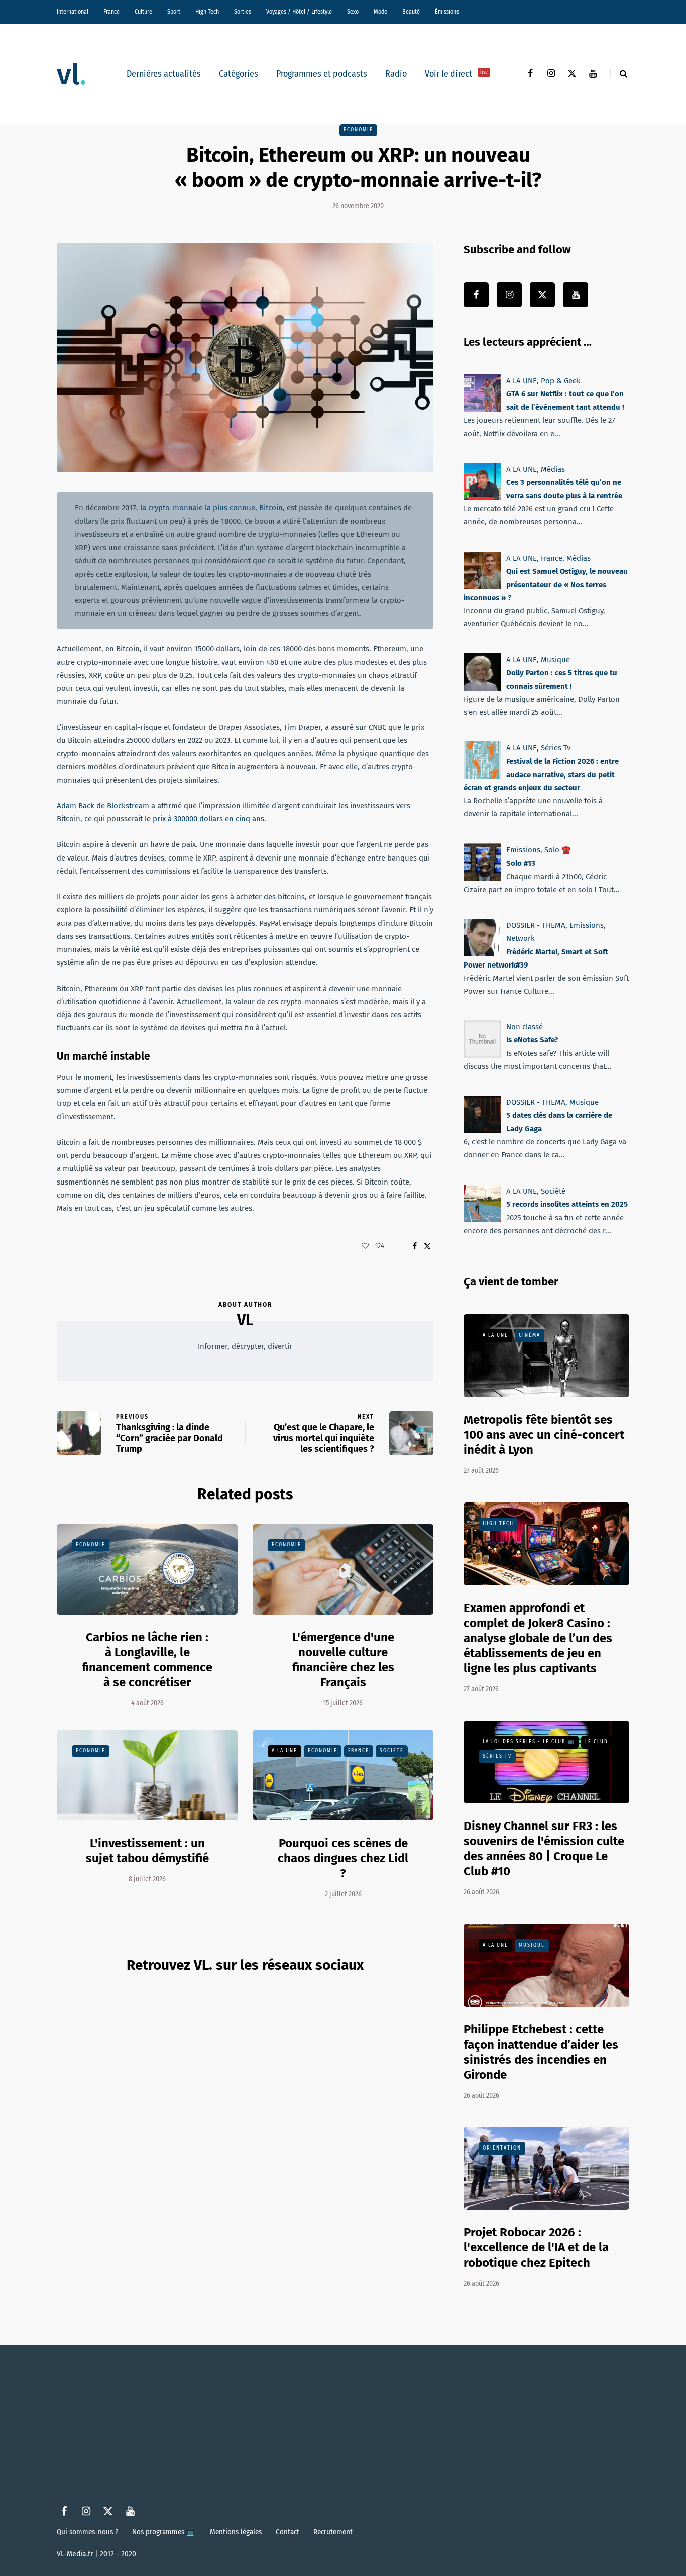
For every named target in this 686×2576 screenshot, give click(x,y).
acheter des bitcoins (270, 897)
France (111, 12)
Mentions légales (236, 2532)
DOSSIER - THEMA (536, 925)
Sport (174, 12)
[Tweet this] (427, 1246)
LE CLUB (596, 1742)
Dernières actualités (164, 74)
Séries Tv (556, 748)
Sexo (353, 12)
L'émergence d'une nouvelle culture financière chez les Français (343, 1660)
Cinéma (530, 1335)
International (73, 12)
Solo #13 (521, 863)
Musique (555, 660)
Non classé (525, 1027)
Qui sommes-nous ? (87, 2532)
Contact (288, 2532)
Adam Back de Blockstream (103, 806)
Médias (553, 469)
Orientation (502, 2148)
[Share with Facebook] (415, 1246)
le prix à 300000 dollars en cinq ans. (205, 819)
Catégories (239, 74)
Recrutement (333, 2532)
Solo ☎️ (558, 850)
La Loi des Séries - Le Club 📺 (529, 1742)
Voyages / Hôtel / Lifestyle (299, 12)
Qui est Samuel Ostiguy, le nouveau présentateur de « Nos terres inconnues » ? (546, 584)
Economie (358, 130)
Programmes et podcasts (322, 74)
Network (521, 938)
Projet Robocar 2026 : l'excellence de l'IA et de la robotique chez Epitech (536, 2247)
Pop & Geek (561, 381)
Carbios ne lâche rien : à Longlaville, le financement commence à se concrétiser (147, 1660)
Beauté (411, 12)
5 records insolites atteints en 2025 (567, 1204)
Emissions (523, 850)
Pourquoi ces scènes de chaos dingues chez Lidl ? (343, 1858)
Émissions (447, 12)
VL (245, 1320)
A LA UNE (284, 1751)
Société (392, 1751)
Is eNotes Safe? (532, 1040)
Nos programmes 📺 (164, 2532)
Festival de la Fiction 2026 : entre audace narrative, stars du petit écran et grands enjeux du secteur (541, 775)
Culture (143, 12)
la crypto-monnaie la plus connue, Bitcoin (211, 508)
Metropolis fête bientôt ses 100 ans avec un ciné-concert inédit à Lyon (544, 1435)
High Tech (207, 12)
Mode (380, 12)
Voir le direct (456, 74)
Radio (396, 74)
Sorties (243, 12)
